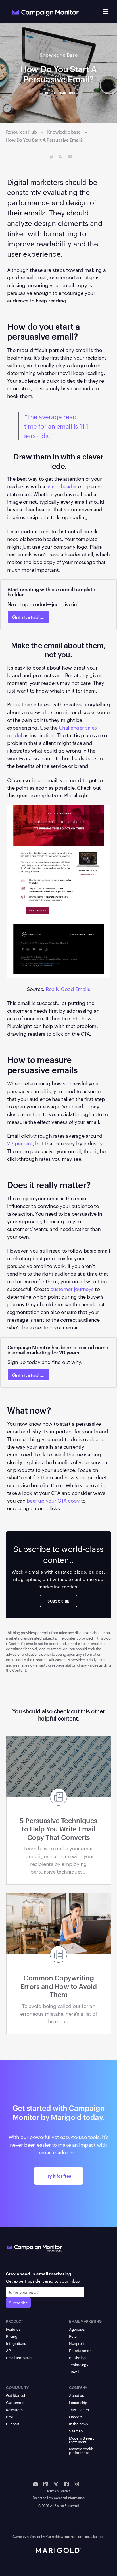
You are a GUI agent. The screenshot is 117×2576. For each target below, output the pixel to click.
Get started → (28, 617)
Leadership (78, 2402)
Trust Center (79, 2409)
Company (78, 2387)
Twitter (52, 157)
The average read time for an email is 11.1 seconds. (56, 426)
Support (13, 2424)
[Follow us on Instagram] (76, 2484)
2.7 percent (20, 1143)
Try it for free (58, 2176)
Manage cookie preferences (82, 2450)
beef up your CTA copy (53, 1500)
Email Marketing (85, 2321)
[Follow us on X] (56, 2484)
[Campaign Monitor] (34, 2247)
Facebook (61, 157)
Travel (74, 2372)
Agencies (77, 2329)
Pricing (12, 2336)
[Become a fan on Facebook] (66, 2484)
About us (76, 2395)
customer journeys (72, 1289)
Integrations (16, 2343)
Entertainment (81, 2350)
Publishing (77, 2357)
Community (17, 2387)
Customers (15, 2402)
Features (13, 2329)
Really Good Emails (68, 989)
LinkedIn (70, 157)
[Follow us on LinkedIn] (46, 2484)
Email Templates (19, 2357)
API (9, 2350)
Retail (73, 2336)
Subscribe (18, 2303)
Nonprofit (77, 2343)
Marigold (52, 2536)
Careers (76, 2417)
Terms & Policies (58, 2491)
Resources (15, 2409)
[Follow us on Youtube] (35, 2484)
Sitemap (76, 2431)
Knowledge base (64, 132)
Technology (79, 2364)
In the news (78, 2424)
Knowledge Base (59, 55)
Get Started (15, 2395)
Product (15, 2321)
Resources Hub (21, 132)
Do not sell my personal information (59, 2498)
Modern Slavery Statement (82, 2440)
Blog (10, 2417)
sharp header (62, 486)
